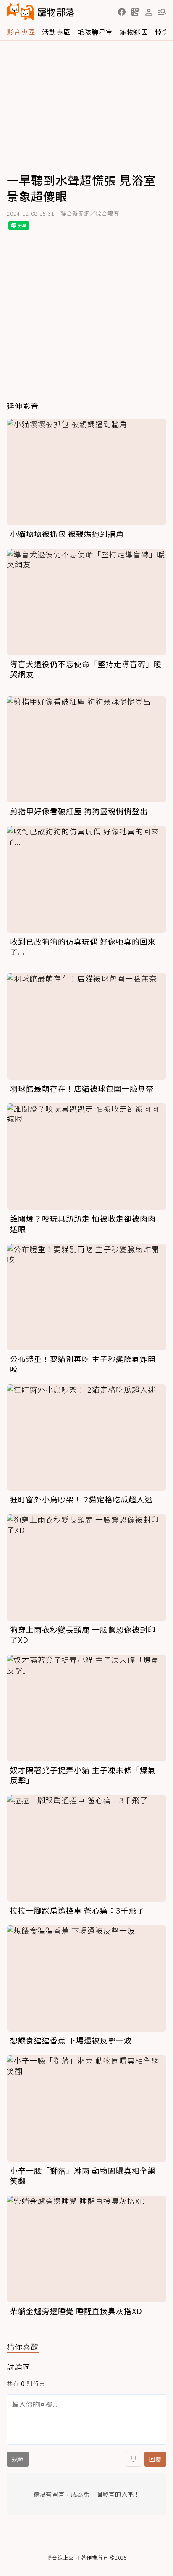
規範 (18, 2459)
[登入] (149, 12)
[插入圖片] (134, 2459)
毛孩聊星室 (95, 32)
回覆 (155, 2459)
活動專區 (56, 32)
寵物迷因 (134, 32)
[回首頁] (40, 12)
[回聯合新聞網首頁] (21, 12)
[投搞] (135, 12)
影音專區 (21, 32)
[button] (122, 12)
